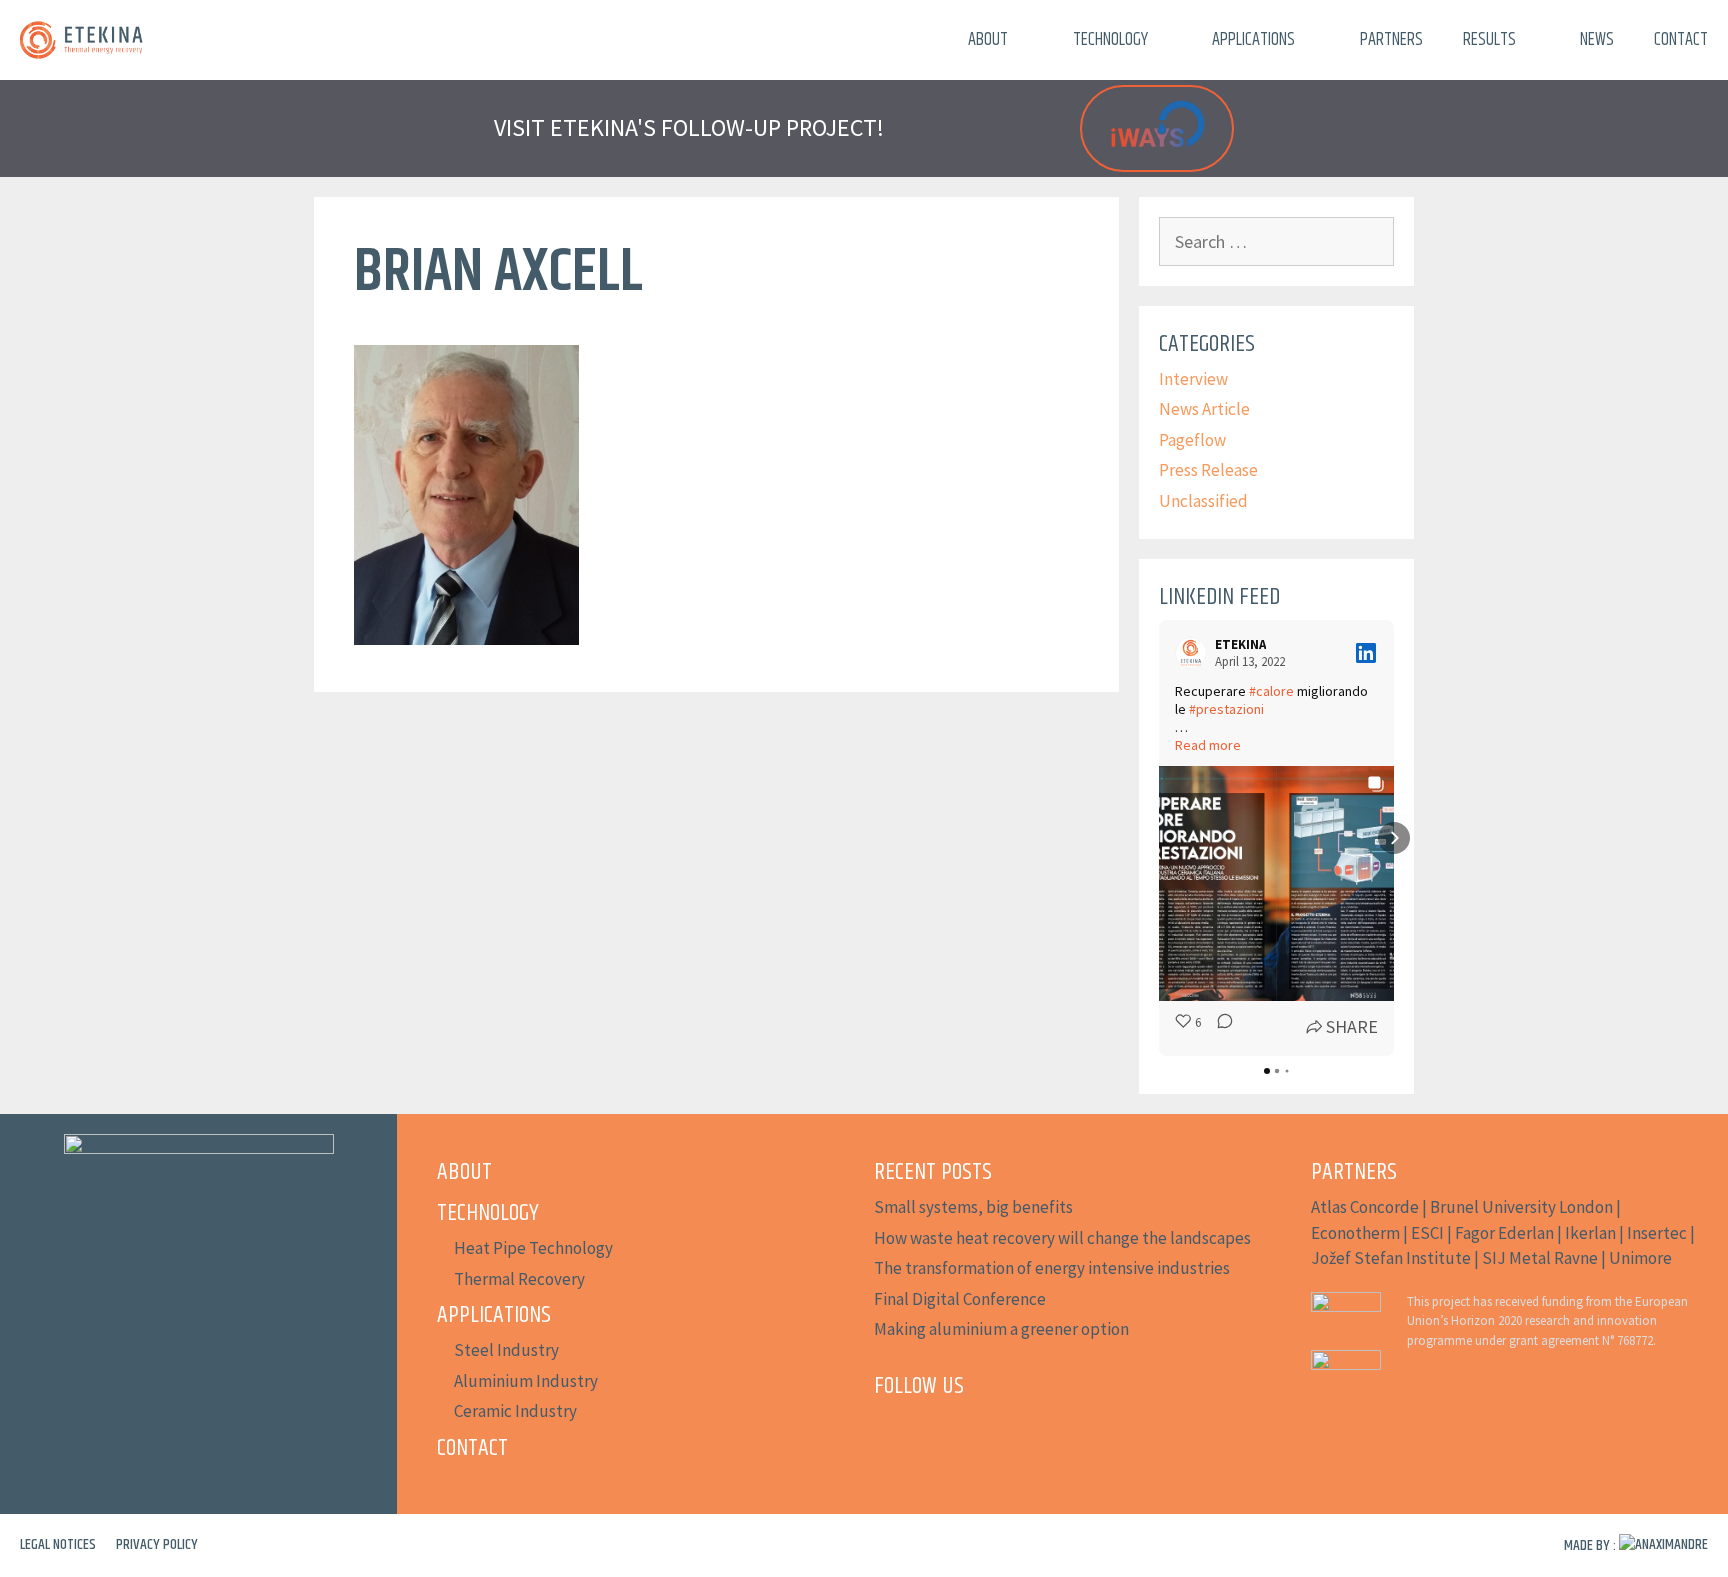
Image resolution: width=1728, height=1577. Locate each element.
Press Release (1208, 470)
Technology (1110, 40)
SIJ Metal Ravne (1540, 1258)
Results (1489, 40)
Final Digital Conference (960, 1299)
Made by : (1591, 1545)
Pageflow (1192, 440)
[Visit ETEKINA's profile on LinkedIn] (1195, 653)
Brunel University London (1521, 1207)
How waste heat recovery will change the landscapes (1062, 1238)
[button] (1159, 838)
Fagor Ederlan (1504, 1233)
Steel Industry (506, 1350)
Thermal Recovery (519, 1279)
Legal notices (58, 1544)
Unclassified (1203, 501)
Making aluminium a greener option (1001, 1329)
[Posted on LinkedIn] (1366, 653)
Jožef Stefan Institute (1391, 1258)
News (1597, 40)
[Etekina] (82, 40)
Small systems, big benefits (973, 1207)
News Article (1204, 409)
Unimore (1640, 1258)
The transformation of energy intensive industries (1052, 1268)
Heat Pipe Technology (533, 1248)
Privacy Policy (157, 1544)
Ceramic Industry (515, 1411)
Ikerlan (1590, 1233)
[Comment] (1219, 1026)
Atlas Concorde (1365, 1207)
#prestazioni (1226, 709)
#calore (1271, 691)
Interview (1193, 379)
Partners (1391, 40)
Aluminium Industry (526, 1381)
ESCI (1427, 1233)
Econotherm (1355, 1233)
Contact (1681, 40)
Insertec (1657, 1233)
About (988, 40)
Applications (1253, 40)
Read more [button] (1208, 745)
